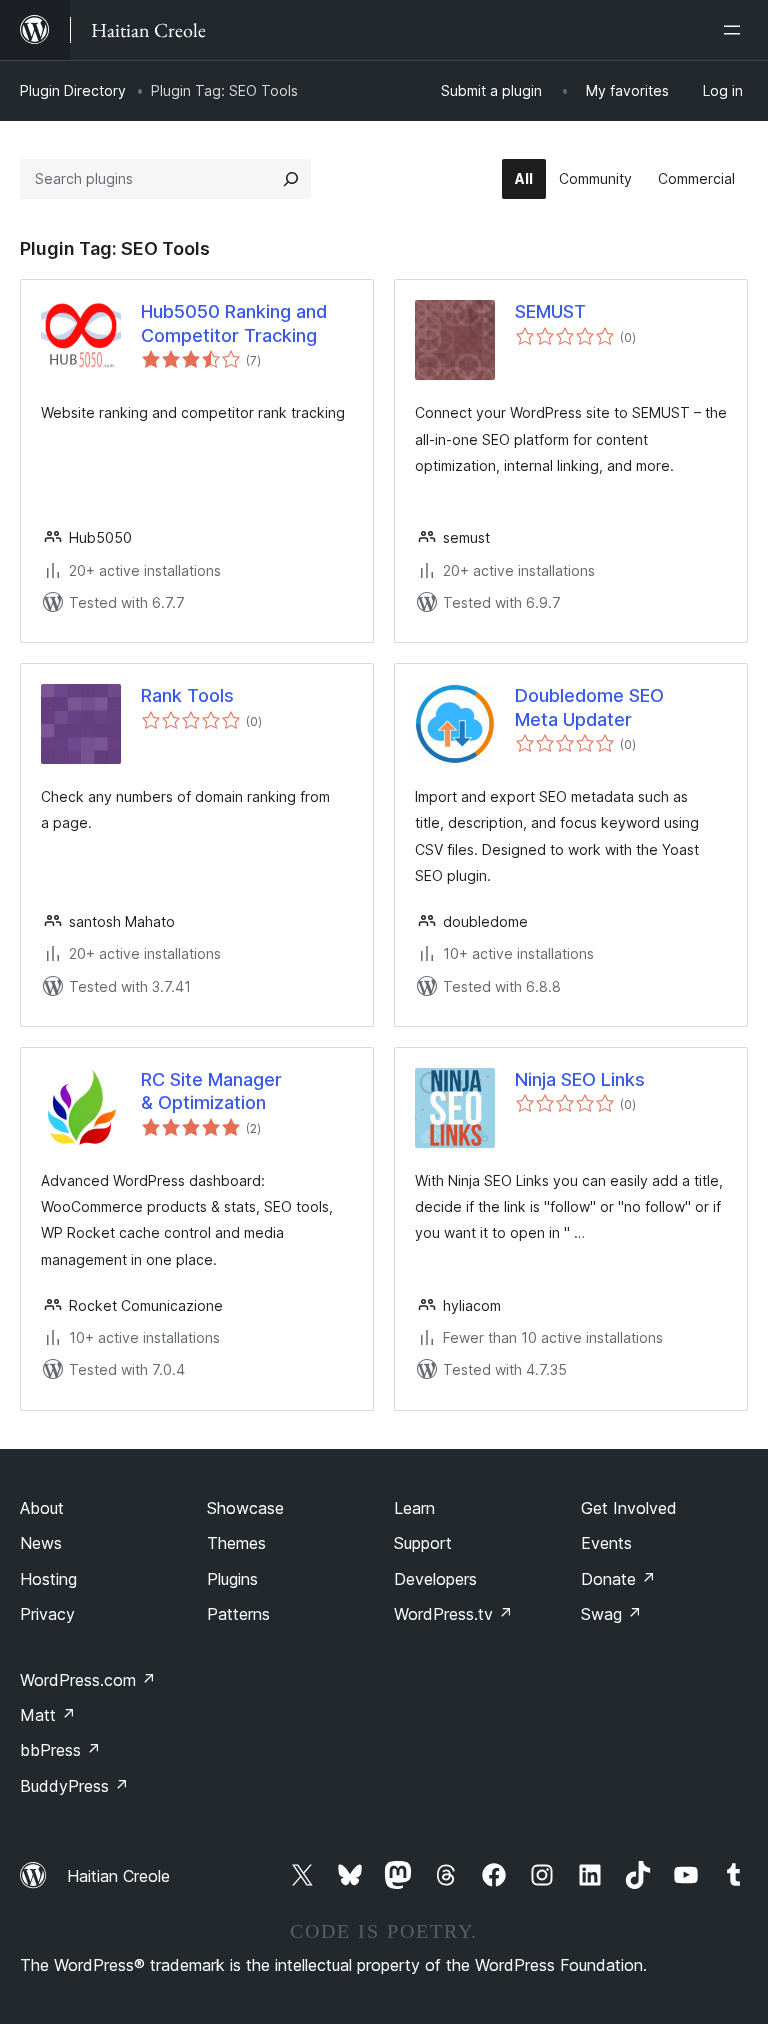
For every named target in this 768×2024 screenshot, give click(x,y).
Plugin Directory (73, 90)
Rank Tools (187, 695)
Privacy (47, 1614)
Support (423, 1543)
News (41, 1543)
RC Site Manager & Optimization (211, 1091)
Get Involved (629, 1508)
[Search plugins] (291, 179)
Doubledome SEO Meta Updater (589, 707)
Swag (611, 1614)
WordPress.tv (453, 1614)
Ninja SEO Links (580, 1079)
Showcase (245, 1508)
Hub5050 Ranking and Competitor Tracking (234, 323)
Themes (236, 1543)
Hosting (48, 1579)
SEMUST (550, 311)
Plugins (232, 1579)
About (42, 1508)
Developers (435, 1579)
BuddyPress (74, 1786)
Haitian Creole (118, 1876)
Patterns (238, 1614)
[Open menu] (736, 30)
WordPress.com (88, 1680)
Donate (618, 1579)
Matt (48, 1715)
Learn (414, 1508)
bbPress (60, 1750)
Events (606, 1543)
